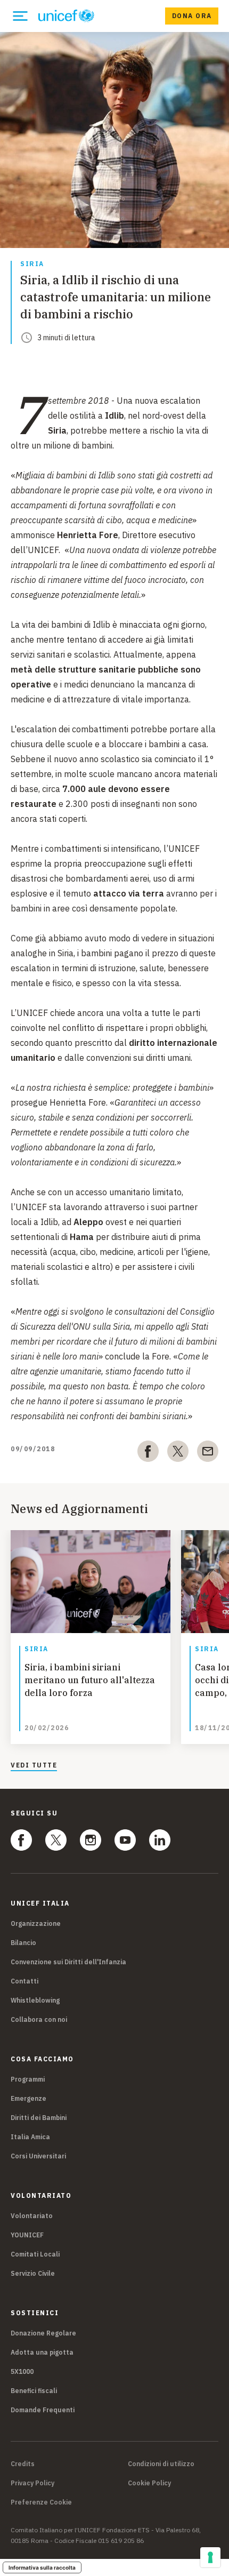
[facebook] (148, 1453)
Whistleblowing (35, 2000)
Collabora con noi (39, 2019)
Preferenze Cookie (41, 2502)
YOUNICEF (27, 2235)
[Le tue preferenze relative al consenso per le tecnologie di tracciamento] (210, 2557)
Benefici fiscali (34, 2391)
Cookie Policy (149, 2483)
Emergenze (28, 2098)
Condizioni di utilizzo (161, 2464)
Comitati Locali (35, 2254)
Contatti (24, 1981)
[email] (208, 1453)
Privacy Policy (32, 2483)
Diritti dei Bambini (39, 2118)
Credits (23, 2464)
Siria (32, 264)
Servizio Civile (33, 2273)
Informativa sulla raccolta (42, 2567)
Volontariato (32, 2216)
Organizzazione (36, 1923)
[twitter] (178, 1453)
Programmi (28, 2079)
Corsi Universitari (38, 2156)
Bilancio (23, 1943)
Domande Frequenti (43, 2410)
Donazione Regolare (43, 2333)
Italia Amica (30, 2137)
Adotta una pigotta (42, 2352)
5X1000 (22, 2371)
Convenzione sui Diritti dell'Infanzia (68, 1962)
